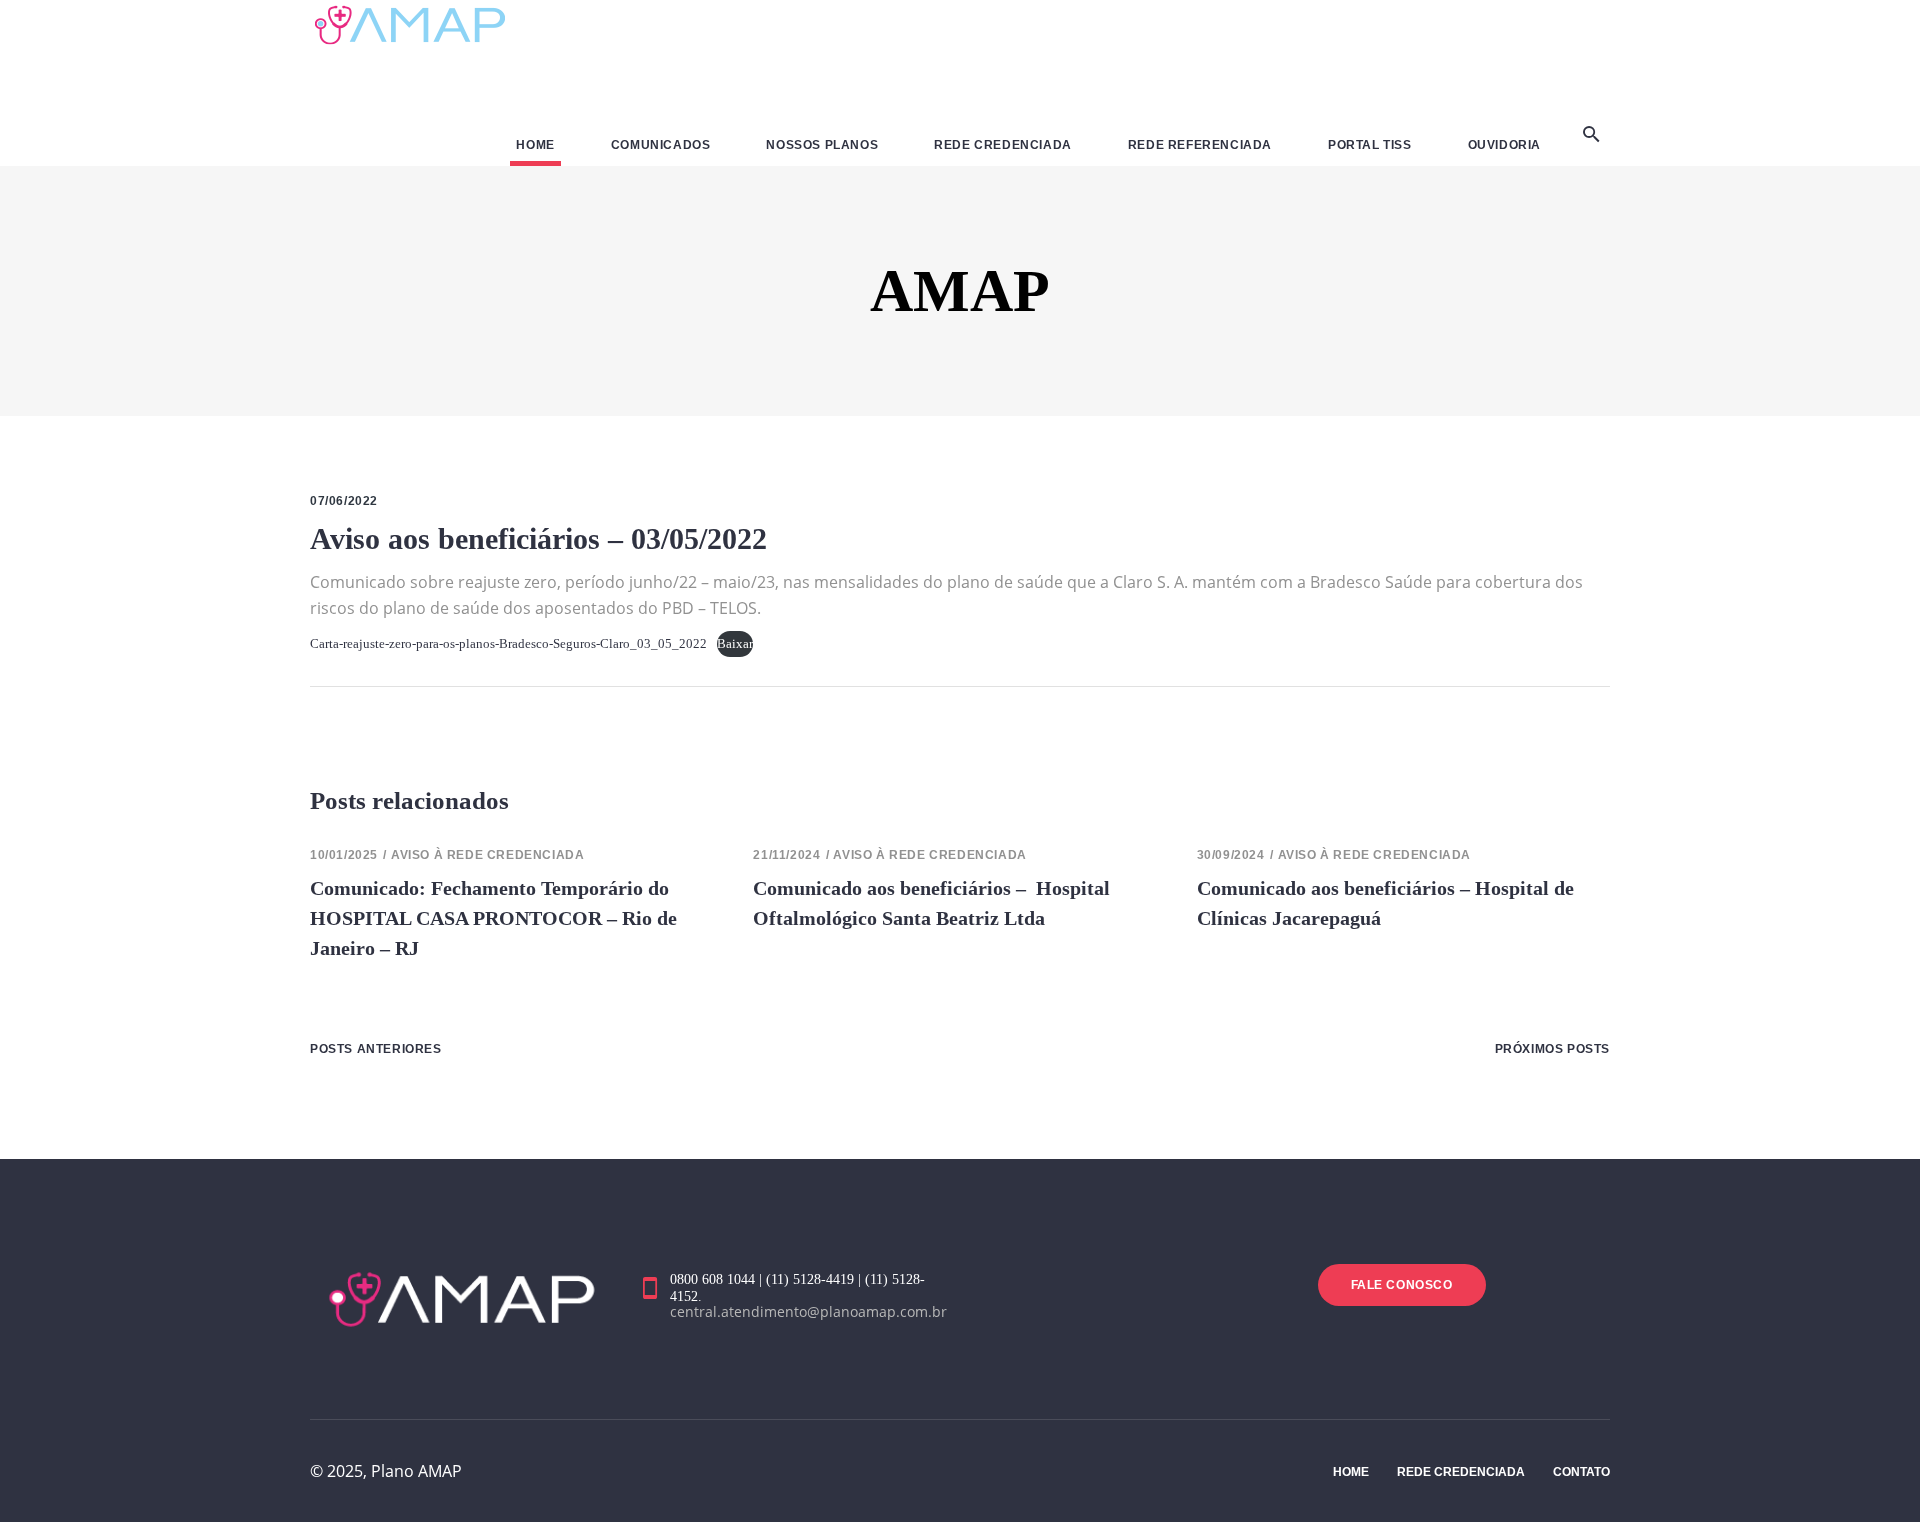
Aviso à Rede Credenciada (487, 855)
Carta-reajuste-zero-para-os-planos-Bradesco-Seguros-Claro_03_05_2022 (508, 644)
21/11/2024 (786, 855)
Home (1351, 1472)
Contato (1581, 1472)
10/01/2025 (344, 855)
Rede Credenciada (1461, 1472)
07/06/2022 (344, 501)
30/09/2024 (1231, 855)
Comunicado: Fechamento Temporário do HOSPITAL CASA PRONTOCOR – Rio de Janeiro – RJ (493, 918)
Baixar (735, 644)
